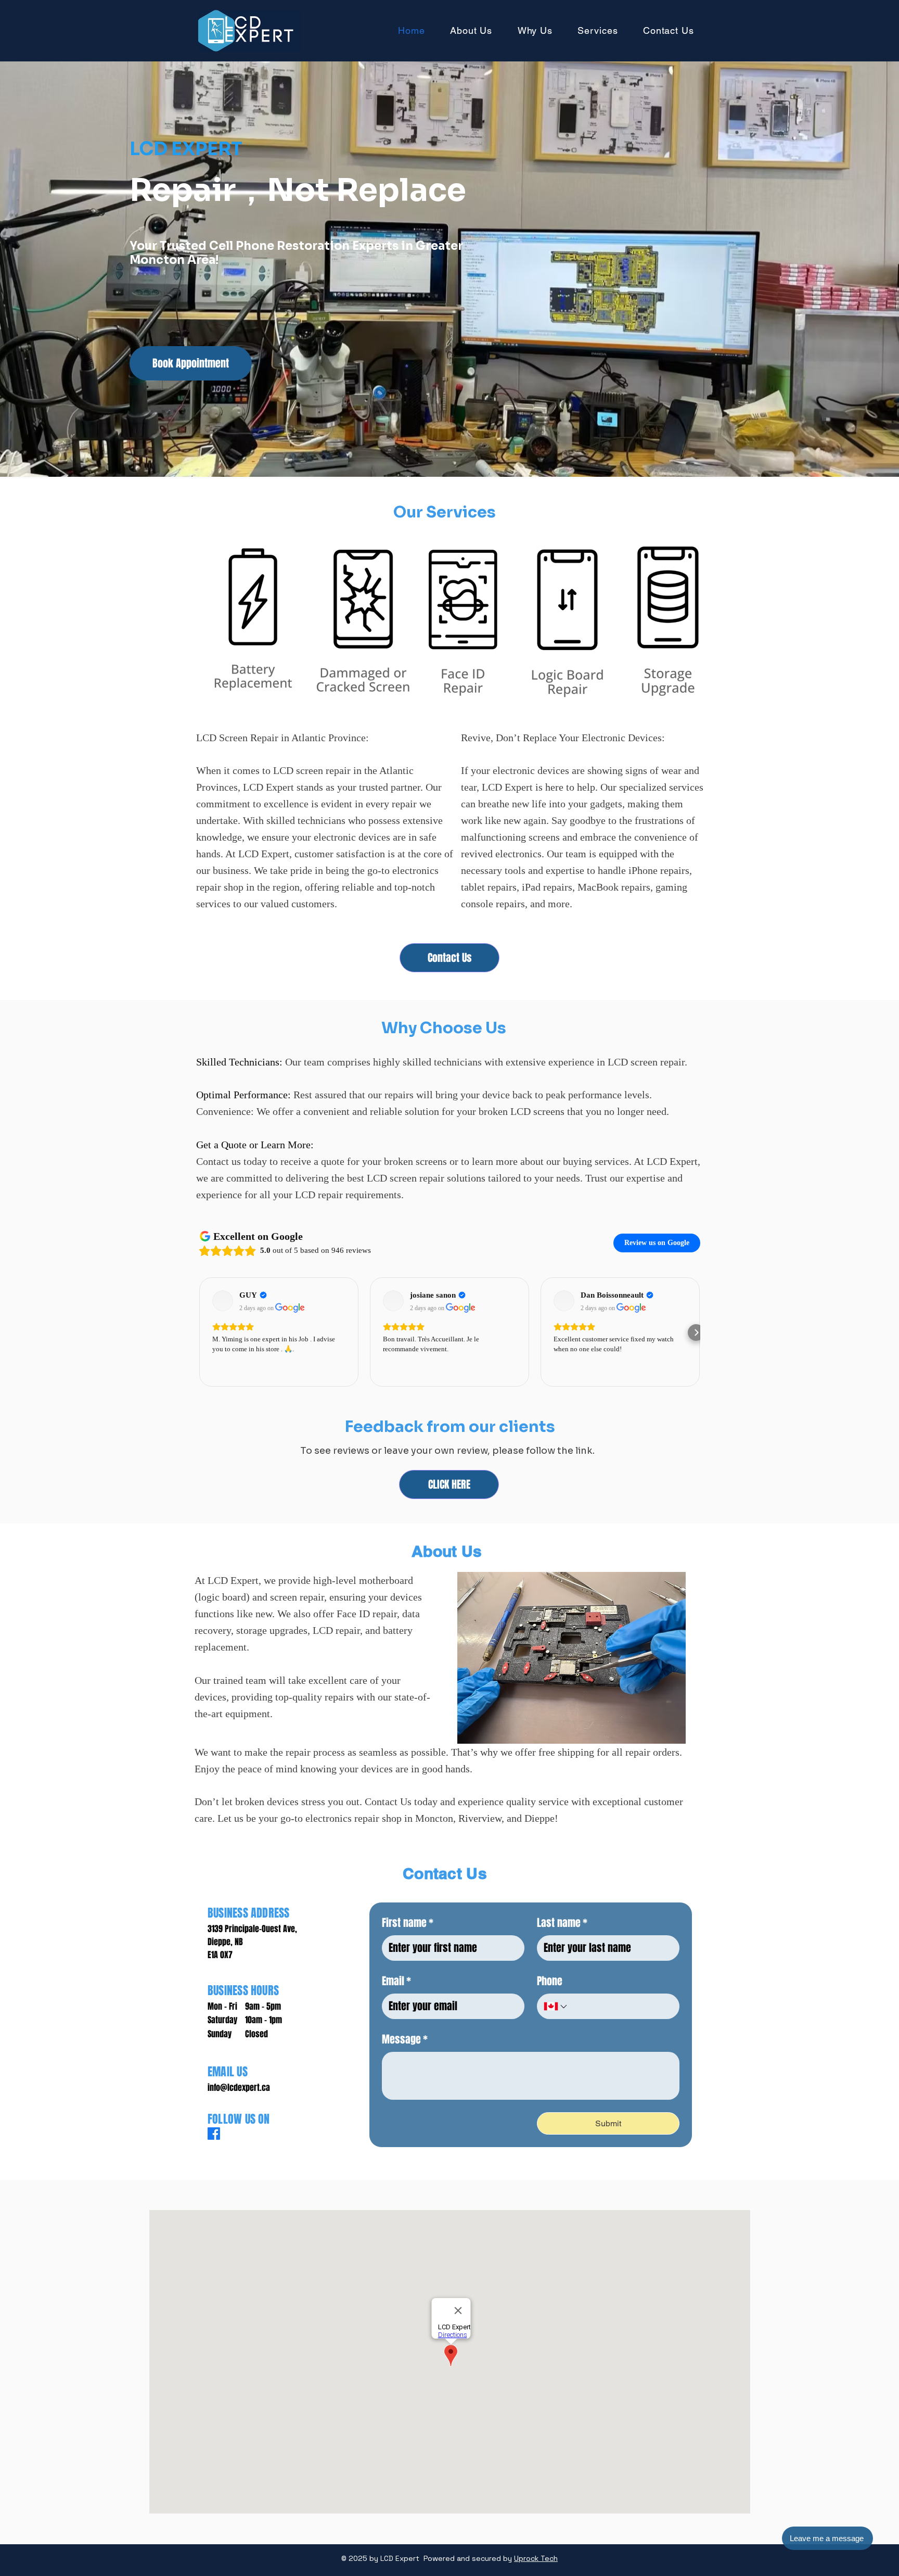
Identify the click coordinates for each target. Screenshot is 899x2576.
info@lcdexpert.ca (239, 2088)
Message (405, 2039)
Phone (550, 1981)
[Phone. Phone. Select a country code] (556, 2007)
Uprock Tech (536, 2558)
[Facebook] (214, 2134)
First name (408, 1923)
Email (396, 1981)
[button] (827, 2538)
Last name (562, 1923)
